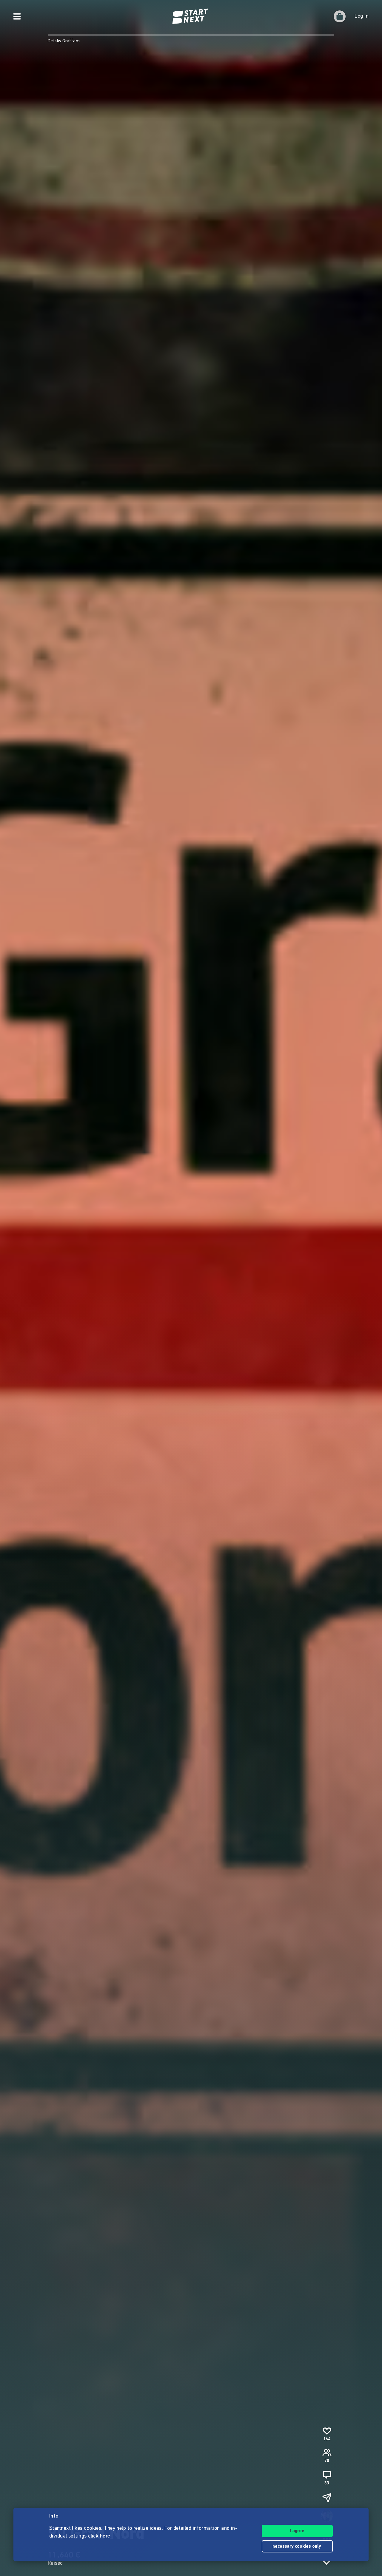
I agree (297, 2531)
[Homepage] (191, 16)
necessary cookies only (297, 2547)
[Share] (327, 2498)
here (105, 2536)
